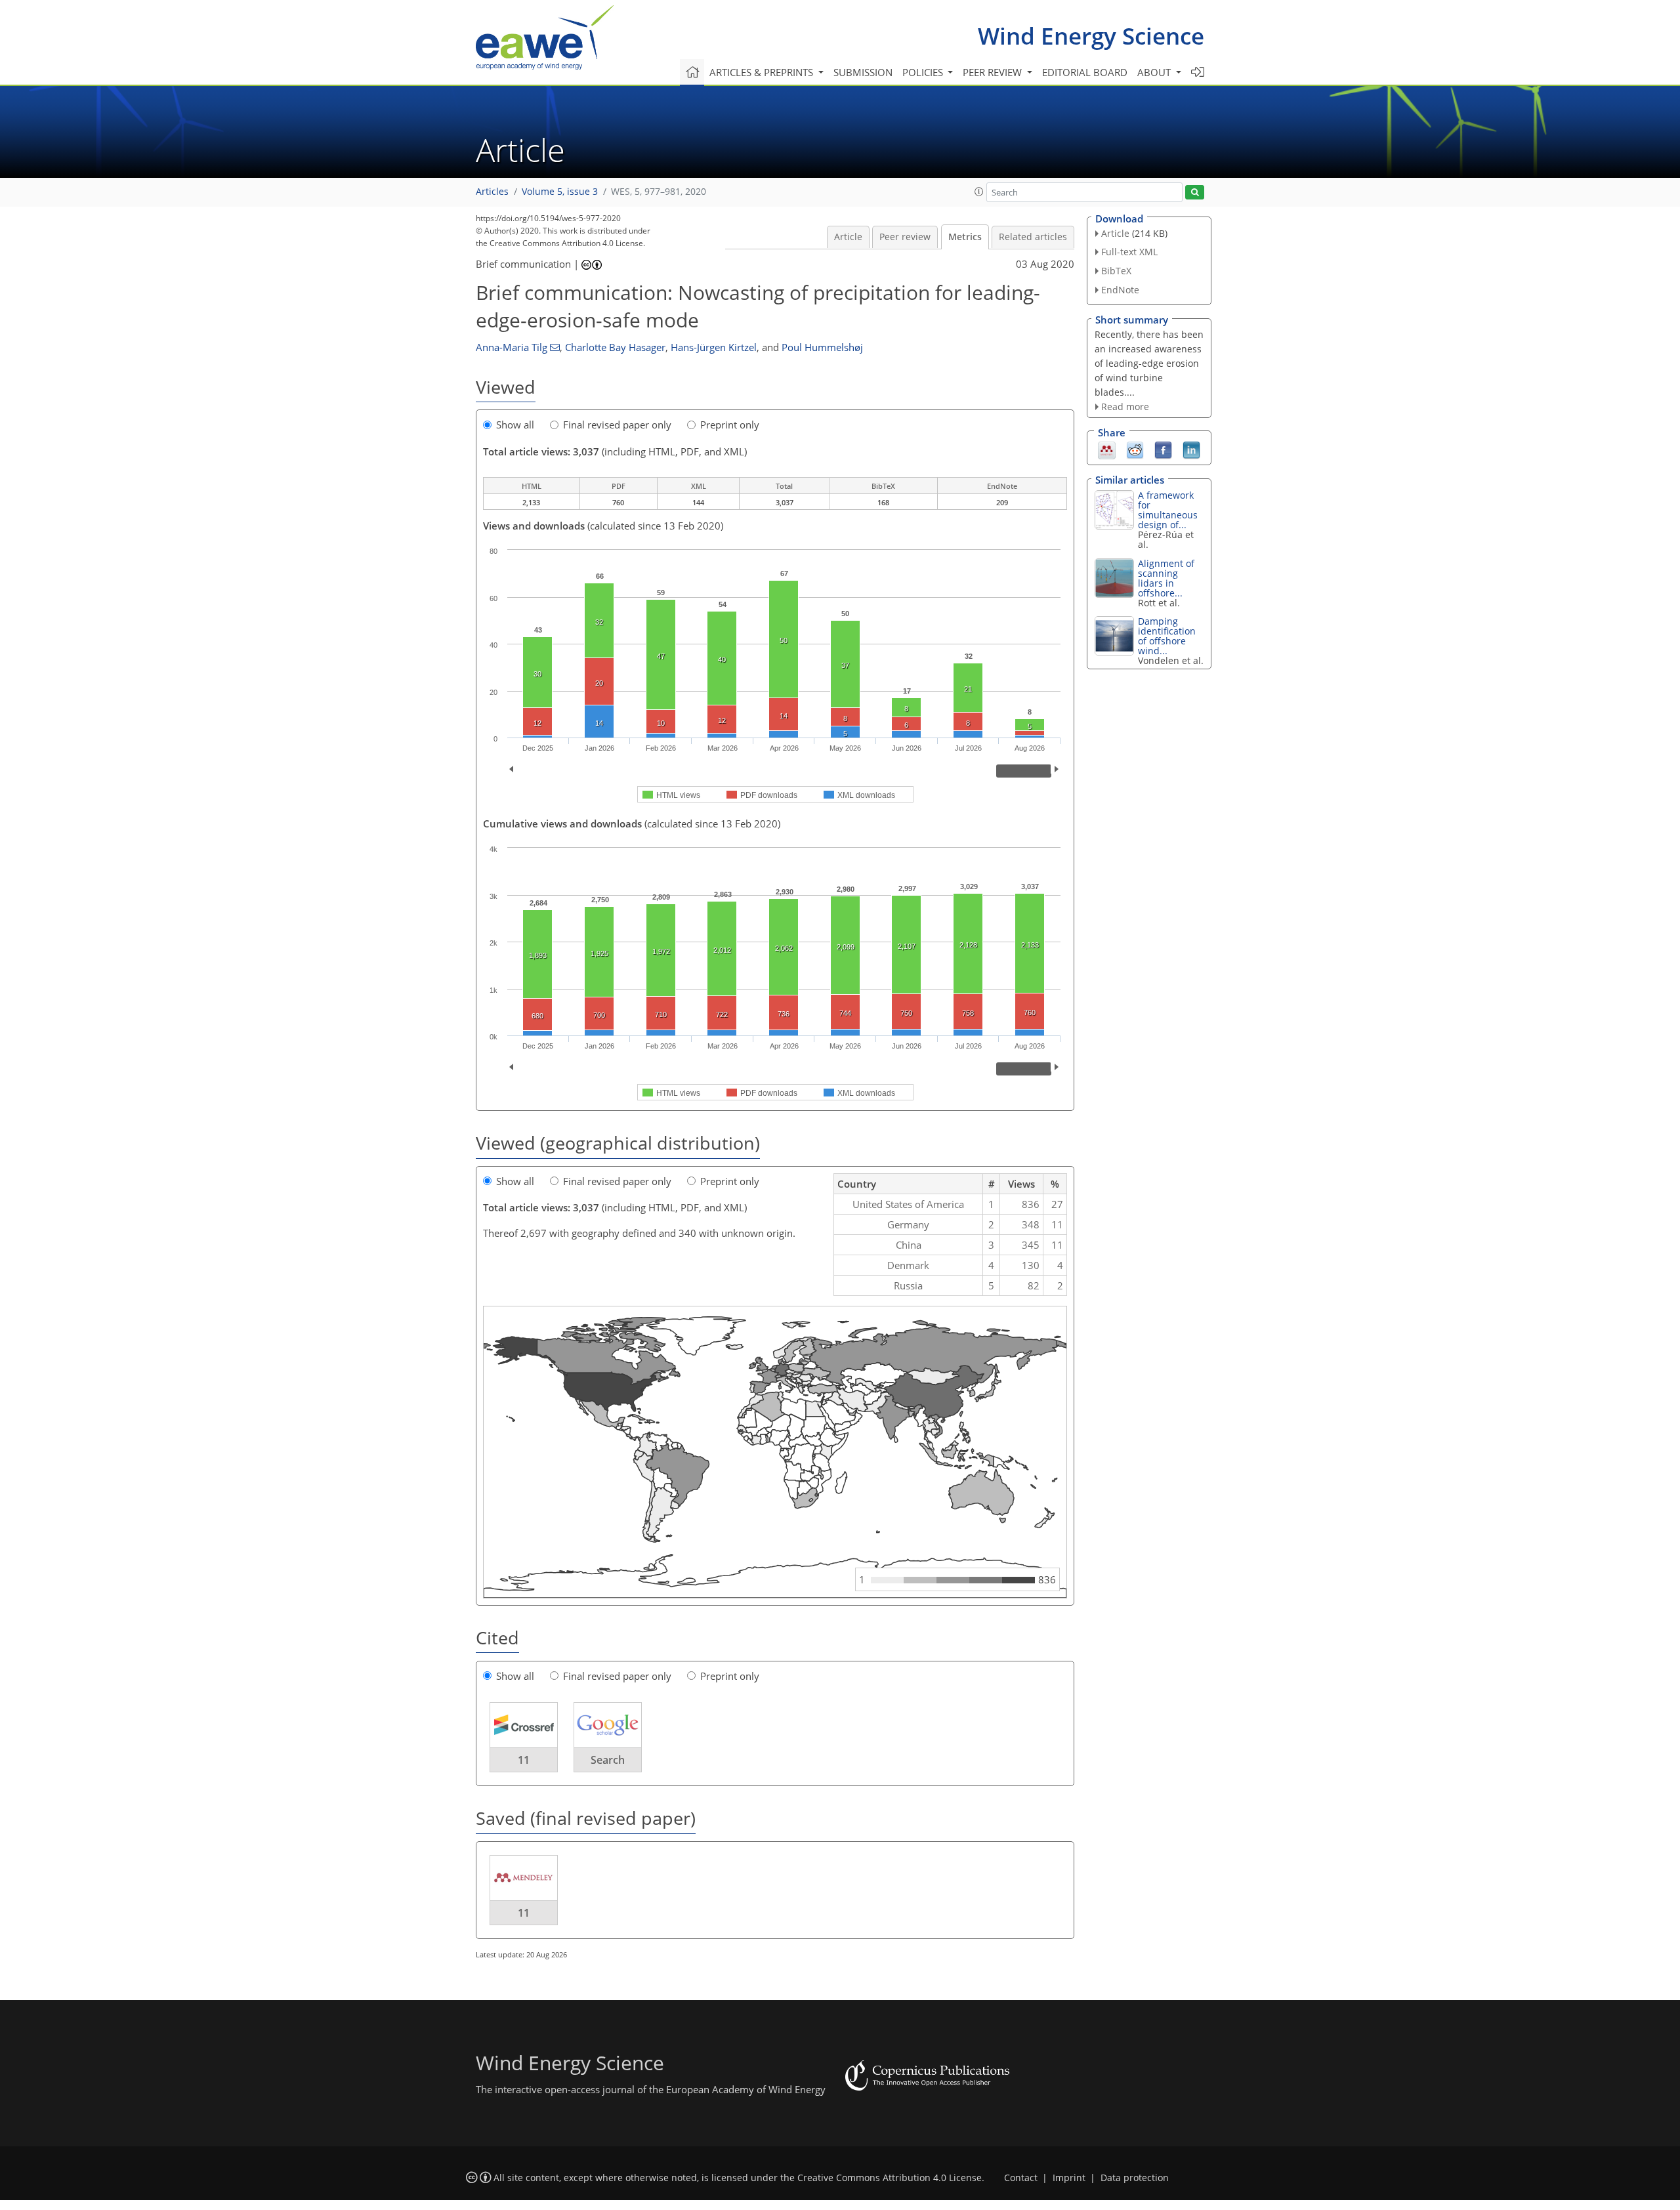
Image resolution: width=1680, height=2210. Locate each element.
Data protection (1135, 2178)
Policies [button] (924, 72)
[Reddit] (1135, 449)
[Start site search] (1195, 193)
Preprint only (730, 425)
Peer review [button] (994, 72)
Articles (492, 192)
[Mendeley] (1107, 449)
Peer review (905, 237)
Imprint (1069, 2178)
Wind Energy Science (1091, 36)
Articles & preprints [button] (763, 72)
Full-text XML (1129, 252)
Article (848, 237)
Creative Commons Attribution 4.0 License (890, 2178)
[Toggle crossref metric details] (524, 1724)
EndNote (1120, 290)
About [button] (1155, 72)
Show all (515, 425)
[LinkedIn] (1191, 449)
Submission (863, 72)
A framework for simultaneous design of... (1168, 510)
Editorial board (1085, 72)
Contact (1021, 2178)
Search (608, 1760)
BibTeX (1116, 271)
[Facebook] (1163, 449)
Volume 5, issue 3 (560, 192)
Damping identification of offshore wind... (1167, 636)
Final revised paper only (617, 425)
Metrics (965, 237)
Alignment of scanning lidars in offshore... (1166, 578)
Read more (1125, 407)
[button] (979, 192)
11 (524, 1760)
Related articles (1033, 237)
